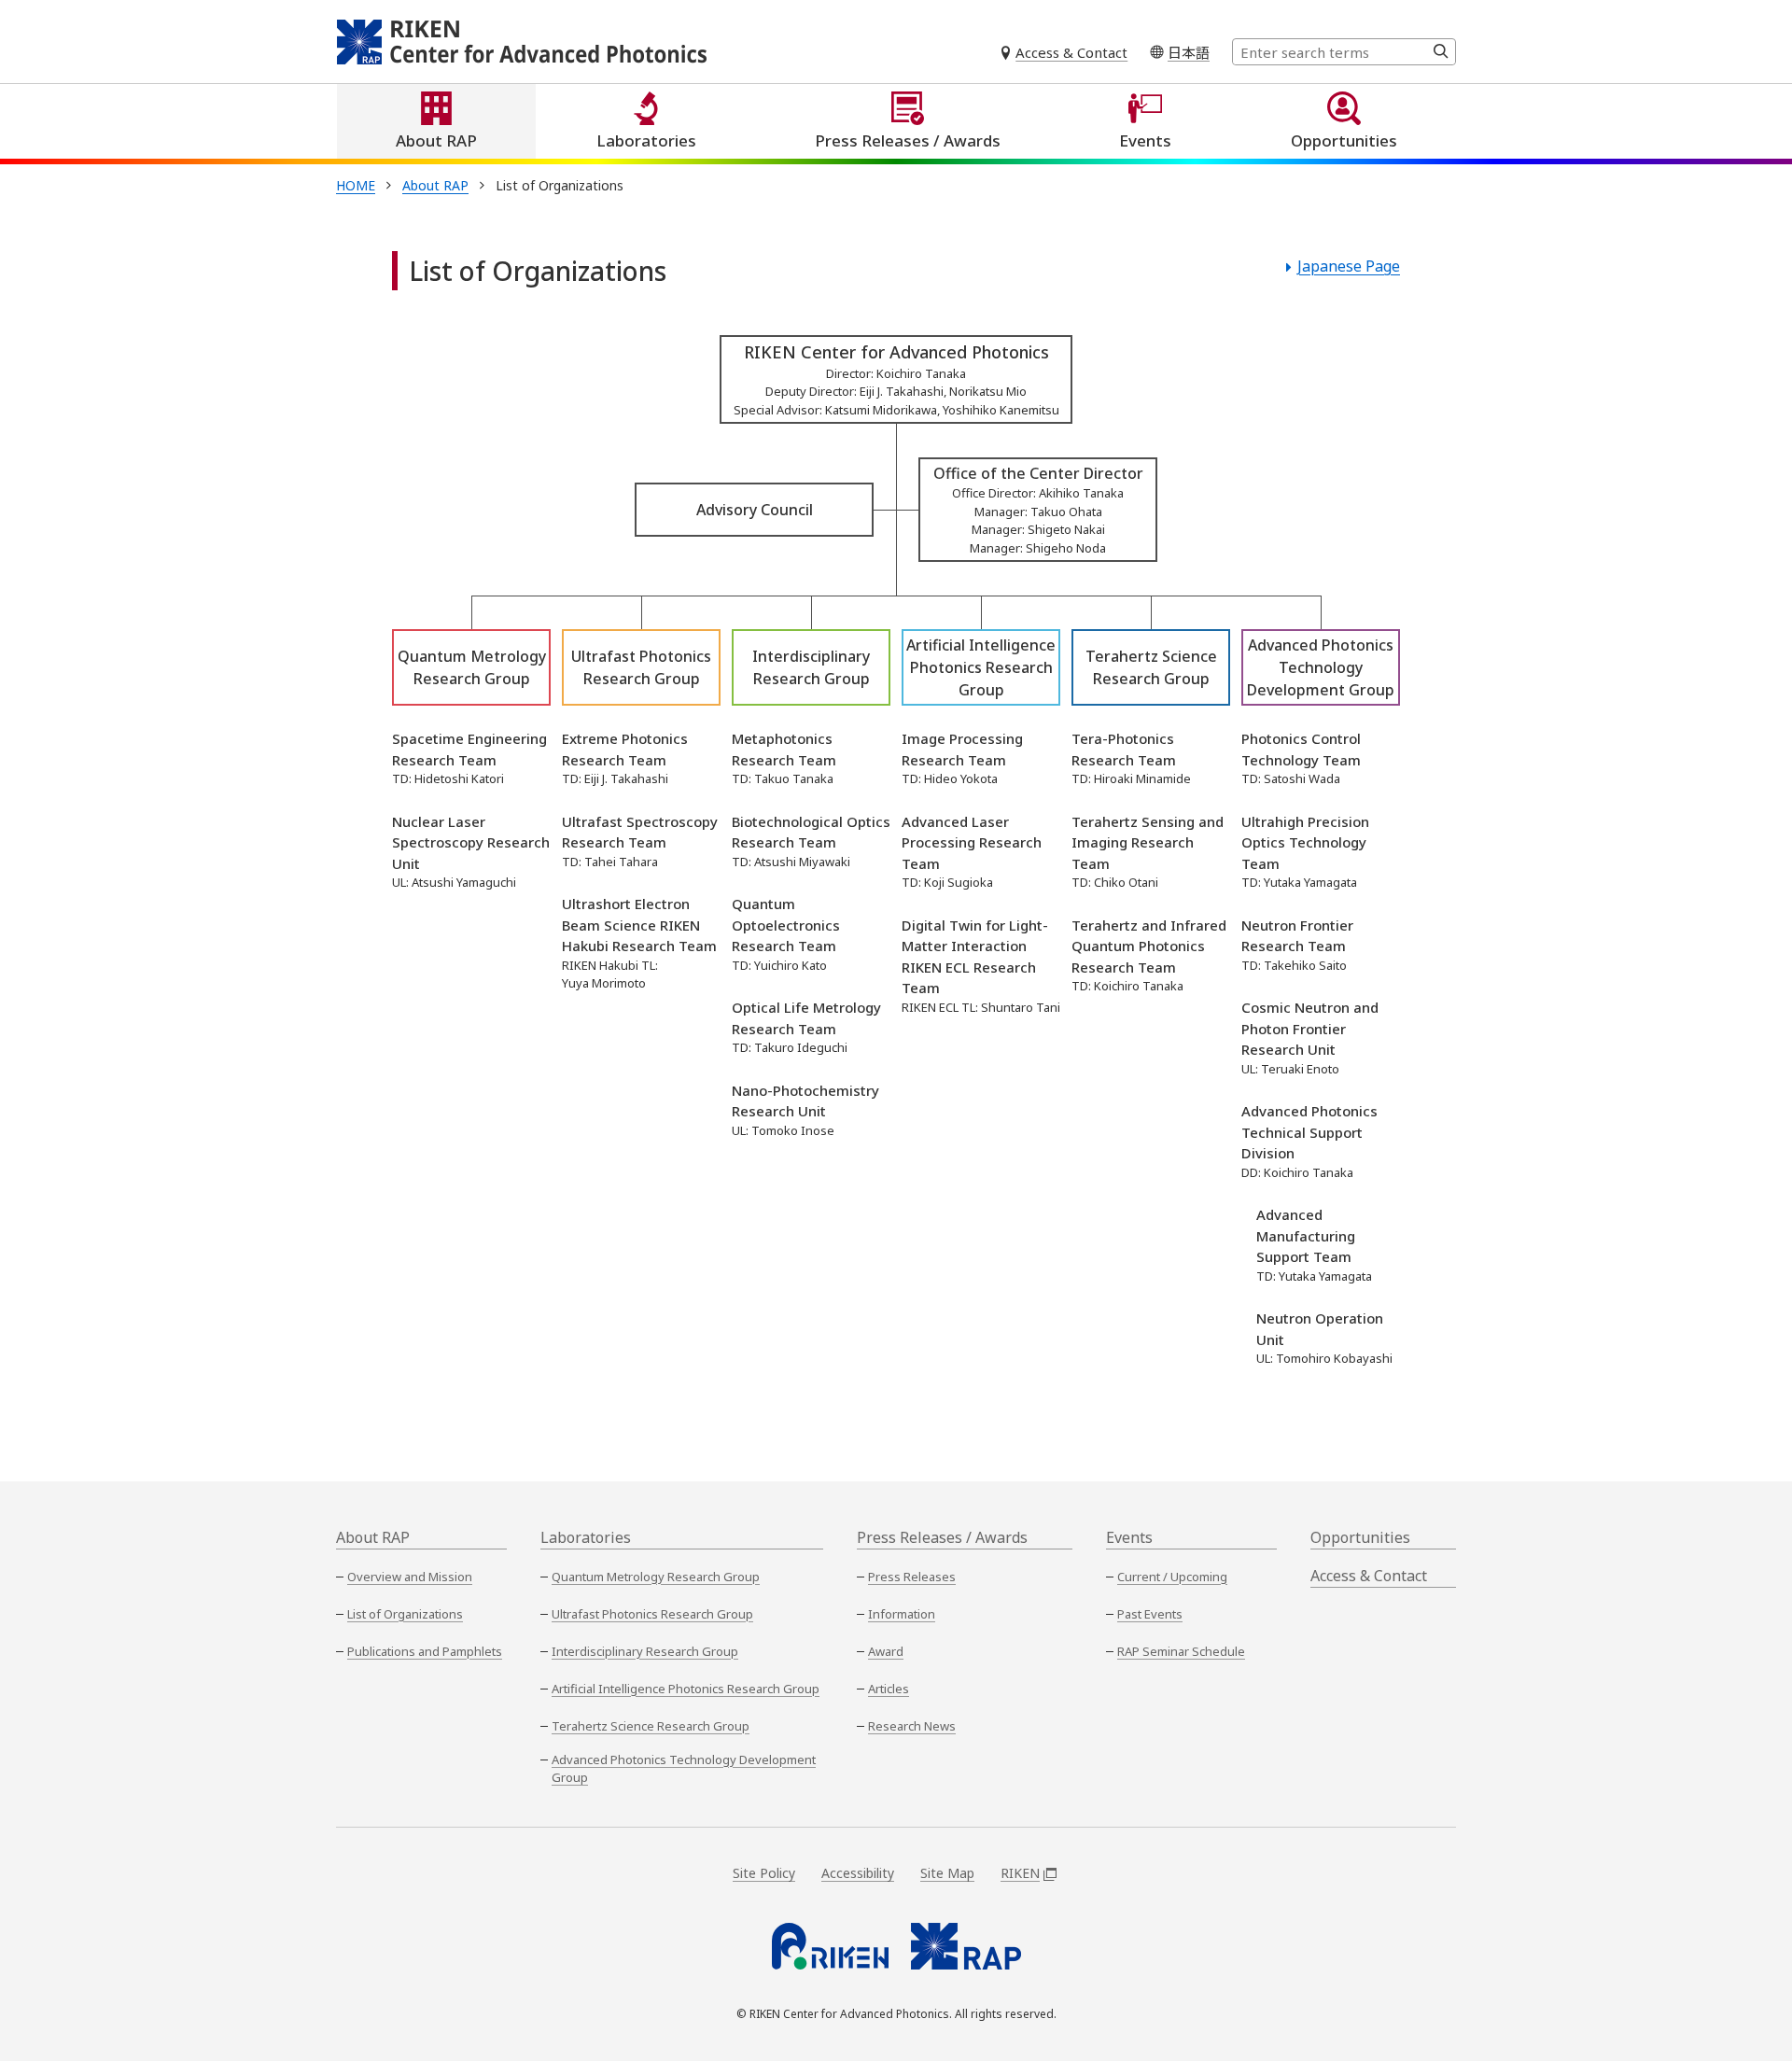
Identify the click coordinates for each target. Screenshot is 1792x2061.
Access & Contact (1071, 52)
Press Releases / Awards (908, 140)
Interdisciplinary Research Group (645, 1651)
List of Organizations (405, 1614)
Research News (912, 1726)
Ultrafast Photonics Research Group (652, 1614)
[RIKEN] (830, 1946)
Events (1145, 140)
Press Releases (912, 1577)
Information (902, 1614)
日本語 (1189, 52)
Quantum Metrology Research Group (656, 1577)
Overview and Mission (410, 1577)
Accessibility (858, 1873)
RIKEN (1020, 1873)
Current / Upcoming (1172, 1577)
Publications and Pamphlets (425, 1651)
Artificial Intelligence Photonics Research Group (686, 1689)
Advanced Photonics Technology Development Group (684, 1769)
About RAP (436, 140)
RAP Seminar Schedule (1181, 1651)
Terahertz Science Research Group (651, 1726)
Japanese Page (1349, 266)
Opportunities (1344, 140)
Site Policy (764, 1873)
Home (356, 185)
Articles (889, 1689)
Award (886, 1651)
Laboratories (646, 140)
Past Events (1150, 1614)
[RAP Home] (966, 1946)
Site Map (947, 1873)
